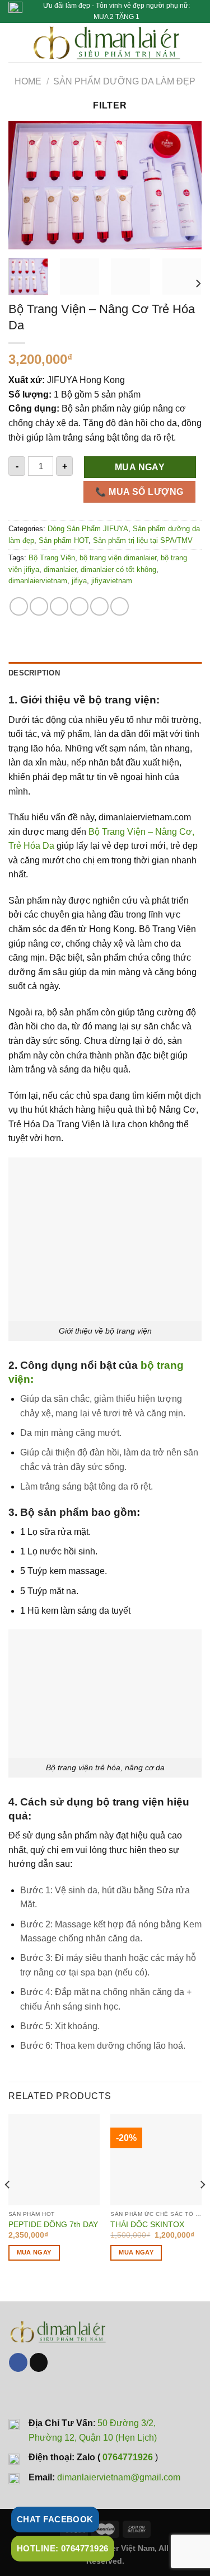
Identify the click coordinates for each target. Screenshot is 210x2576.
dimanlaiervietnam (38, 581)
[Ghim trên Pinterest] (99, 606)
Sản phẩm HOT (64, 540)
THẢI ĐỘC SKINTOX (147, 2225)
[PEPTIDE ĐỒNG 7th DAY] (54, 2160)
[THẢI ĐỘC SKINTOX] (156, 2160)
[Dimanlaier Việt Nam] (106, 42)
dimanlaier (60, 569)
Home (28, 81)
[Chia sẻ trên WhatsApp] (19, 606)
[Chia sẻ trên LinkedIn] (120, 606)
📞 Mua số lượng (139, 492)
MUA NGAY (140, 467)
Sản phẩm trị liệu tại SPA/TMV (143, 540)
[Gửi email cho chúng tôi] (39, 2362)
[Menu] (15, 42)
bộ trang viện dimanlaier (118, 558)
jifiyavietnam (112, 581)
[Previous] (26, 185)
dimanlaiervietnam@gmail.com (119, 2477)
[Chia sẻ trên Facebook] (39, 606)
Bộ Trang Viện (52, 558)
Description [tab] (34, 673)
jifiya (79, 581)
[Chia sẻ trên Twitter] (59, 606)
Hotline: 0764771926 (63, 2548)
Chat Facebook (55, 2519)
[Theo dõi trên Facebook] (18, 2362)
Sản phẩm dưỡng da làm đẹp (124, 81)
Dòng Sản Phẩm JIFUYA (88, 529)
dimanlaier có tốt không (118, 569)
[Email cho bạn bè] (79, 606)
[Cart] (196, 42)
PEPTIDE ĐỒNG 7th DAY (53, 2225)
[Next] (184, 185)
